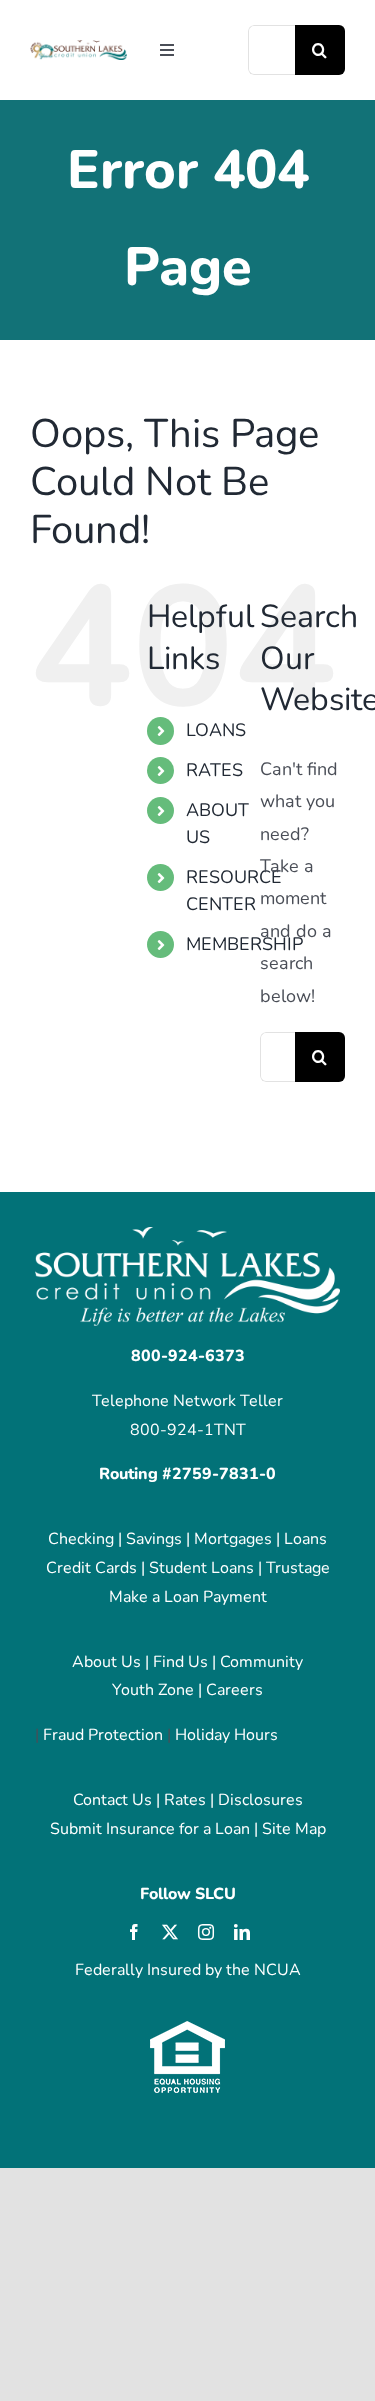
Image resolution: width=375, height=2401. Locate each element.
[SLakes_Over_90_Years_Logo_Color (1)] (78, 48)
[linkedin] (242, 1932)
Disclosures (260, 1800)
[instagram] (206, 1932)
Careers (234, 1690)
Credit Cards (91, 1568)
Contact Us (112, 1800)
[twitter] (170, 1932)
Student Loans (201, 1568)
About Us (106, 1662)
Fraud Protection (103, 1735)
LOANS (216, 730)
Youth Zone (153, 1690)
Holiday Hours (226, 1735)
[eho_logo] (187, 2029)
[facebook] (134, 1932)
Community (261, 1662)
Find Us (180, 1662)
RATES (214, 770)
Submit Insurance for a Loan (150, 1829)
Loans (305, 1539)
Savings (154, 1539)
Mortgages (233, 1539)
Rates (185, 1800)
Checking (81, 1539)
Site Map (294, 1829)
